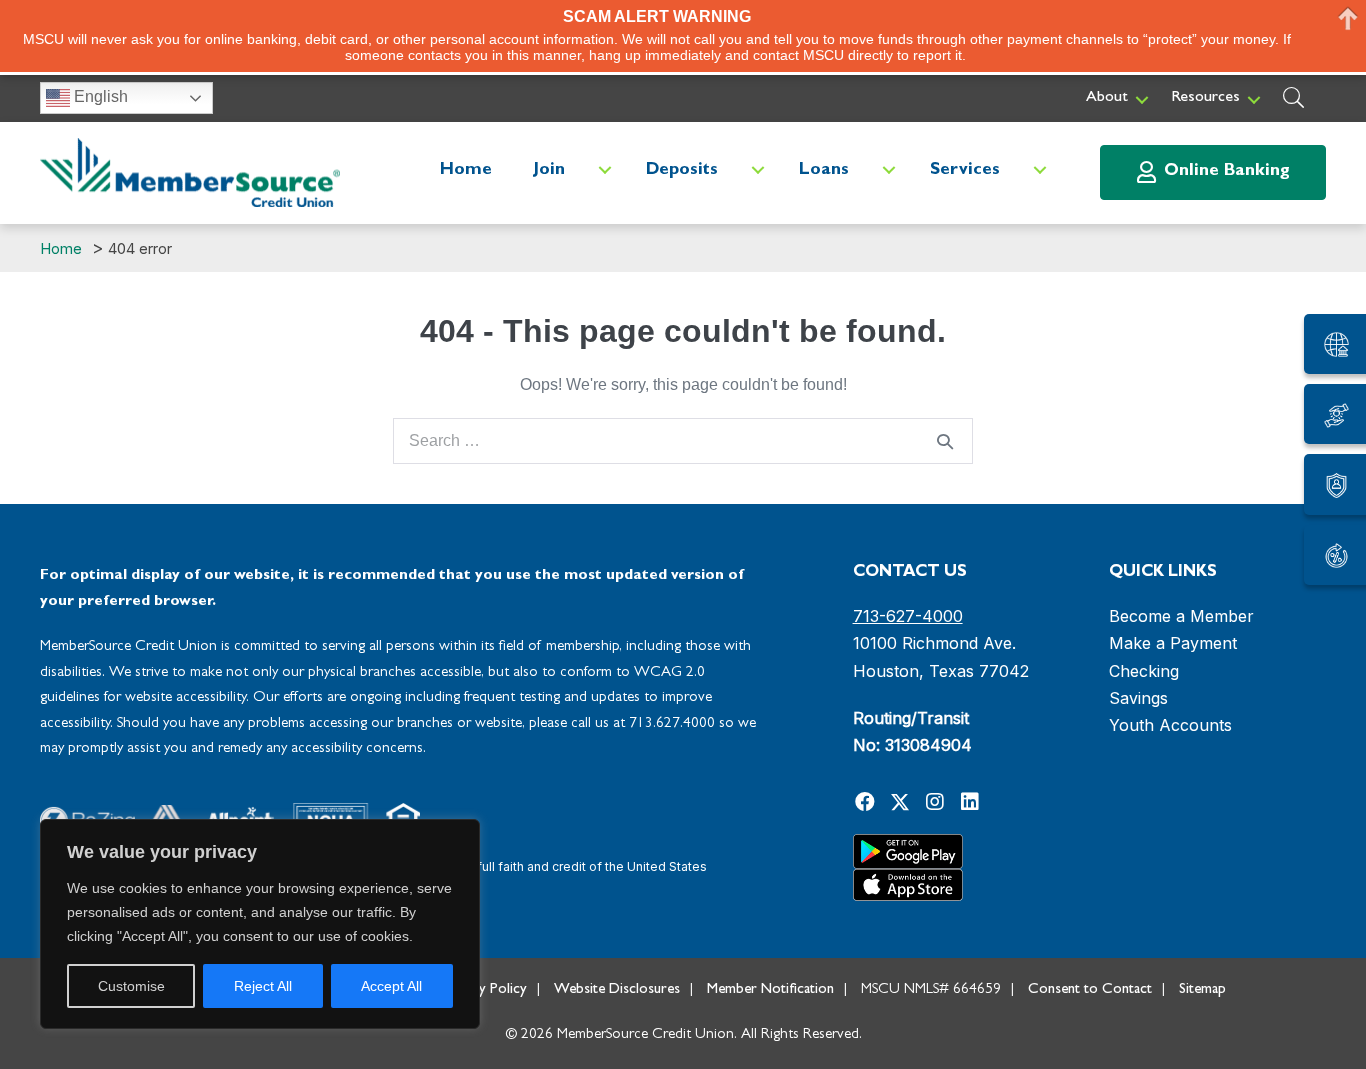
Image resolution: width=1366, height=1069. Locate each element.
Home (466, 170)
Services (965, 170)
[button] (1142, 99)
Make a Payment (1173, 643)
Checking (1144, 671)
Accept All (391, 986)
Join (549, 170)
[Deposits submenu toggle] (758, 170)
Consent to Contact (1090, 990)
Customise (131, 986)
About (1107, 98)
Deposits (682, 170)
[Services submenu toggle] (1040, 170)
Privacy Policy (484, 990)
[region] (260, 924)
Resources (1205, 98)
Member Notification (770, 990)
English (99, 96)
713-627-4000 (908, 616)
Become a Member (1181, 616)
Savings (1138, 698)
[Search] (945, 441)
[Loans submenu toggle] (889, 170)
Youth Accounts (1170, 725)
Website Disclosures (617, 990)
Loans (824, 170)
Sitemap (1202, 990)
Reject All (263, 986)
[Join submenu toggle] (605, 170)
